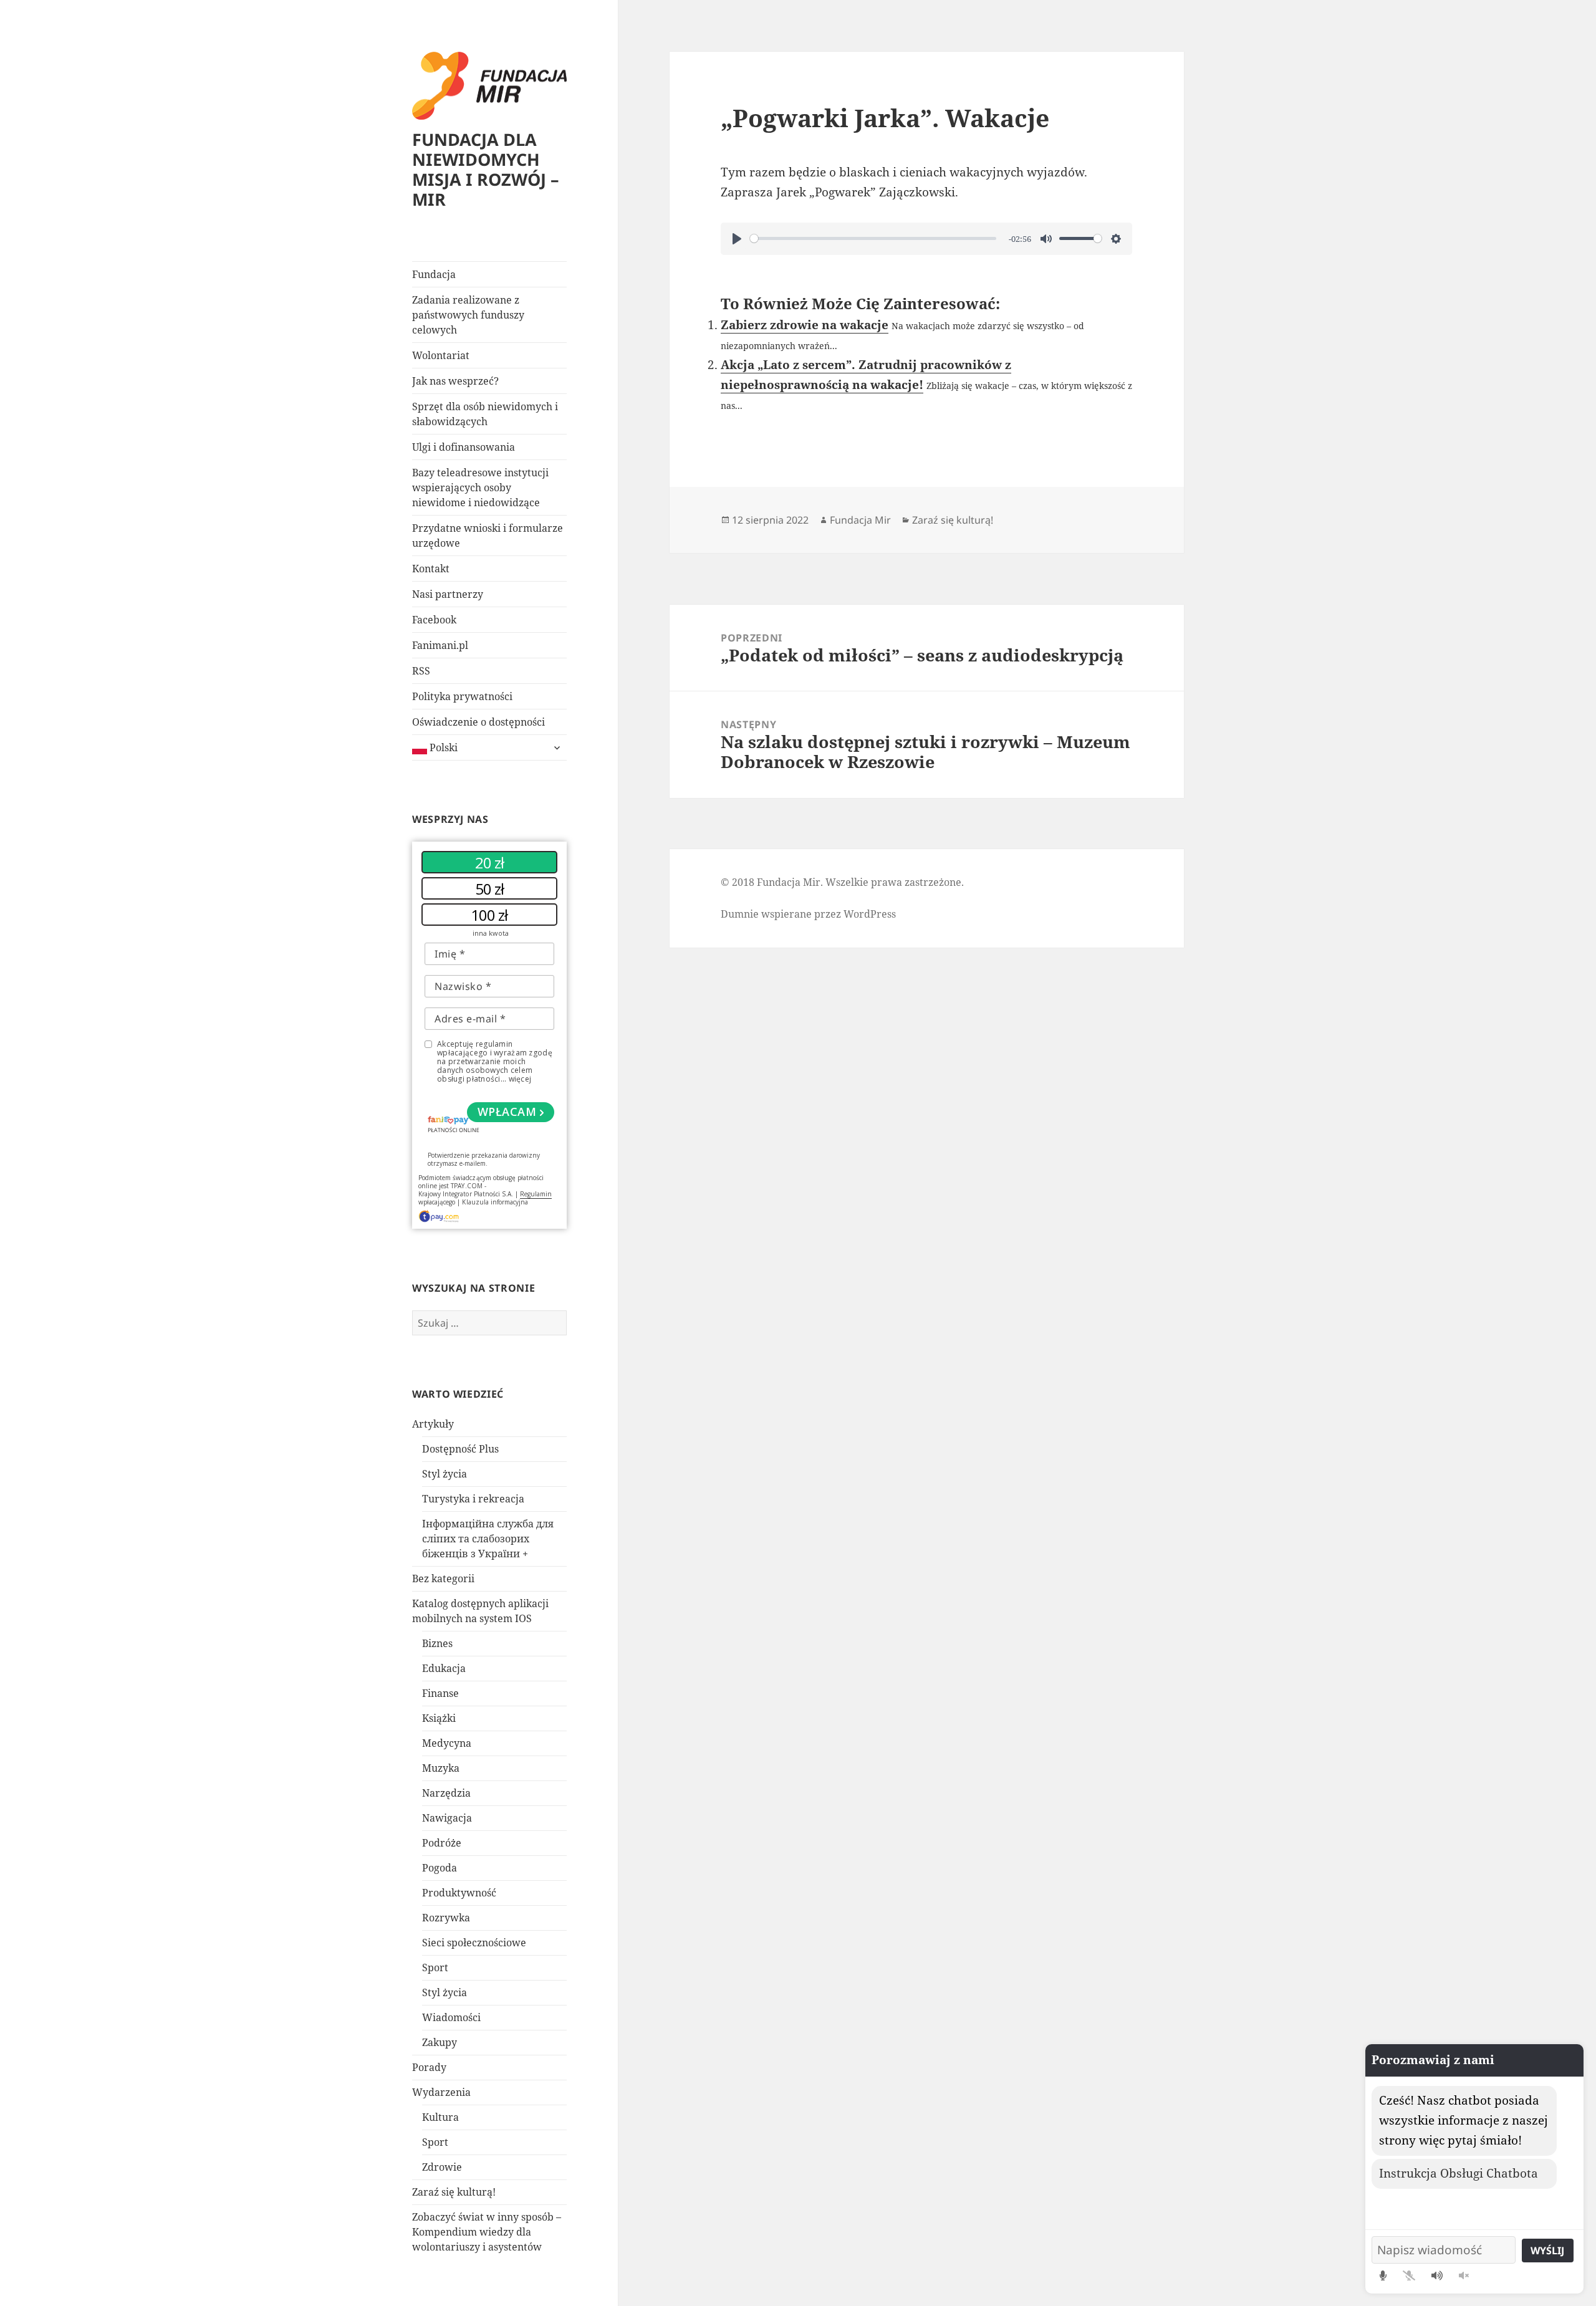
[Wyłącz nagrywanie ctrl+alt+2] (1409, 2275)
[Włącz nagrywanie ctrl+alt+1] (1383, 2275)
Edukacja (444, 1668)
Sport (435, 1967)
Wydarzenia (441, 2092)
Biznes (437, 1643)
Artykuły (433, 1424)
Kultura (440, 2117)
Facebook (434, 620)
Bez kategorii (443, 1578)
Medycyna (447, 1743)
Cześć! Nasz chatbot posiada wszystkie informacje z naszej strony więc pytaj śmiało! (1464, 2120)
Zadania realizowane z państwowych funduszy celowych (468, 315)
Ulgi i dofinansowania (464, 447)
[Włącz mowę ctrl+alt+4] (1437, 2275)
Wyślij (1547, 2251)
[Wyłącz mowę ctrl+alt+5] (1464, 2275)
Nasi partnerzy (448, 594)
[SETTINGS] (1116, 239)
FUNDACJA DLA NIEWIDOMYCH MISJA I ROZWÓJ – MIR (486, 169)
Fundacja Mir (860, 520)
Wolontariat (441, 355)
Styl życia (445, 1474)
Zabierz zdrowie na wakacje (805, 325)
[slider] (873, 238)
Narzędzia (446, 1793)
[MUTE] (1046, 239)
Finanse (440, 1693)
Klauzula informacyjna (495, 1202)
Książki (439, 1718)
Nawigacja (447, 1818)
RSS (421, 671)
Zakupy (440, 2042)
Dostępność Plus (460, 1449)
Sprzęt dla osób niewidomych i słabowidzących (485, 414)
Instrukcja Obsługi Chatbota (1459, 2173)
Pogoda (440, 1868)
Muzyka (441, 1768)
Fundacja (434, 274)
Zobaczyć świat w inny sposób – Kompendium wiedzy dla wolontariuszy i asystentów (487, 2232)
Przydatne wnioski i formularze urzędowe (488, 536)
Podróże (442, 1843)
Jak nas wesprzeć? (455, 381)
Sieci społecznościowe (474, 1943)
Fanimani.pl (440, 645)
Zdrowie (442, 2167)
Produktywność (459, 1893)
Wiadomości (451, 2017)
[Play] (737, 239)
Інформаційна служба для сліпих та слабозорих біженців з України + (488, 1539)
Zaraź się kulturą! (454, 2192)
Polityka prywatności (462, 696)
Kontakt (431, 569)
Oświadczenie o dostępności (478, 722)
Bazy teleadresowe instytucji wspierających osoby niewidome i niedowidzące (480, 488)
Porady (429, 2067)
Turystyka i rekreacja (473, 1499)
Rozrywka (446, 1918)
